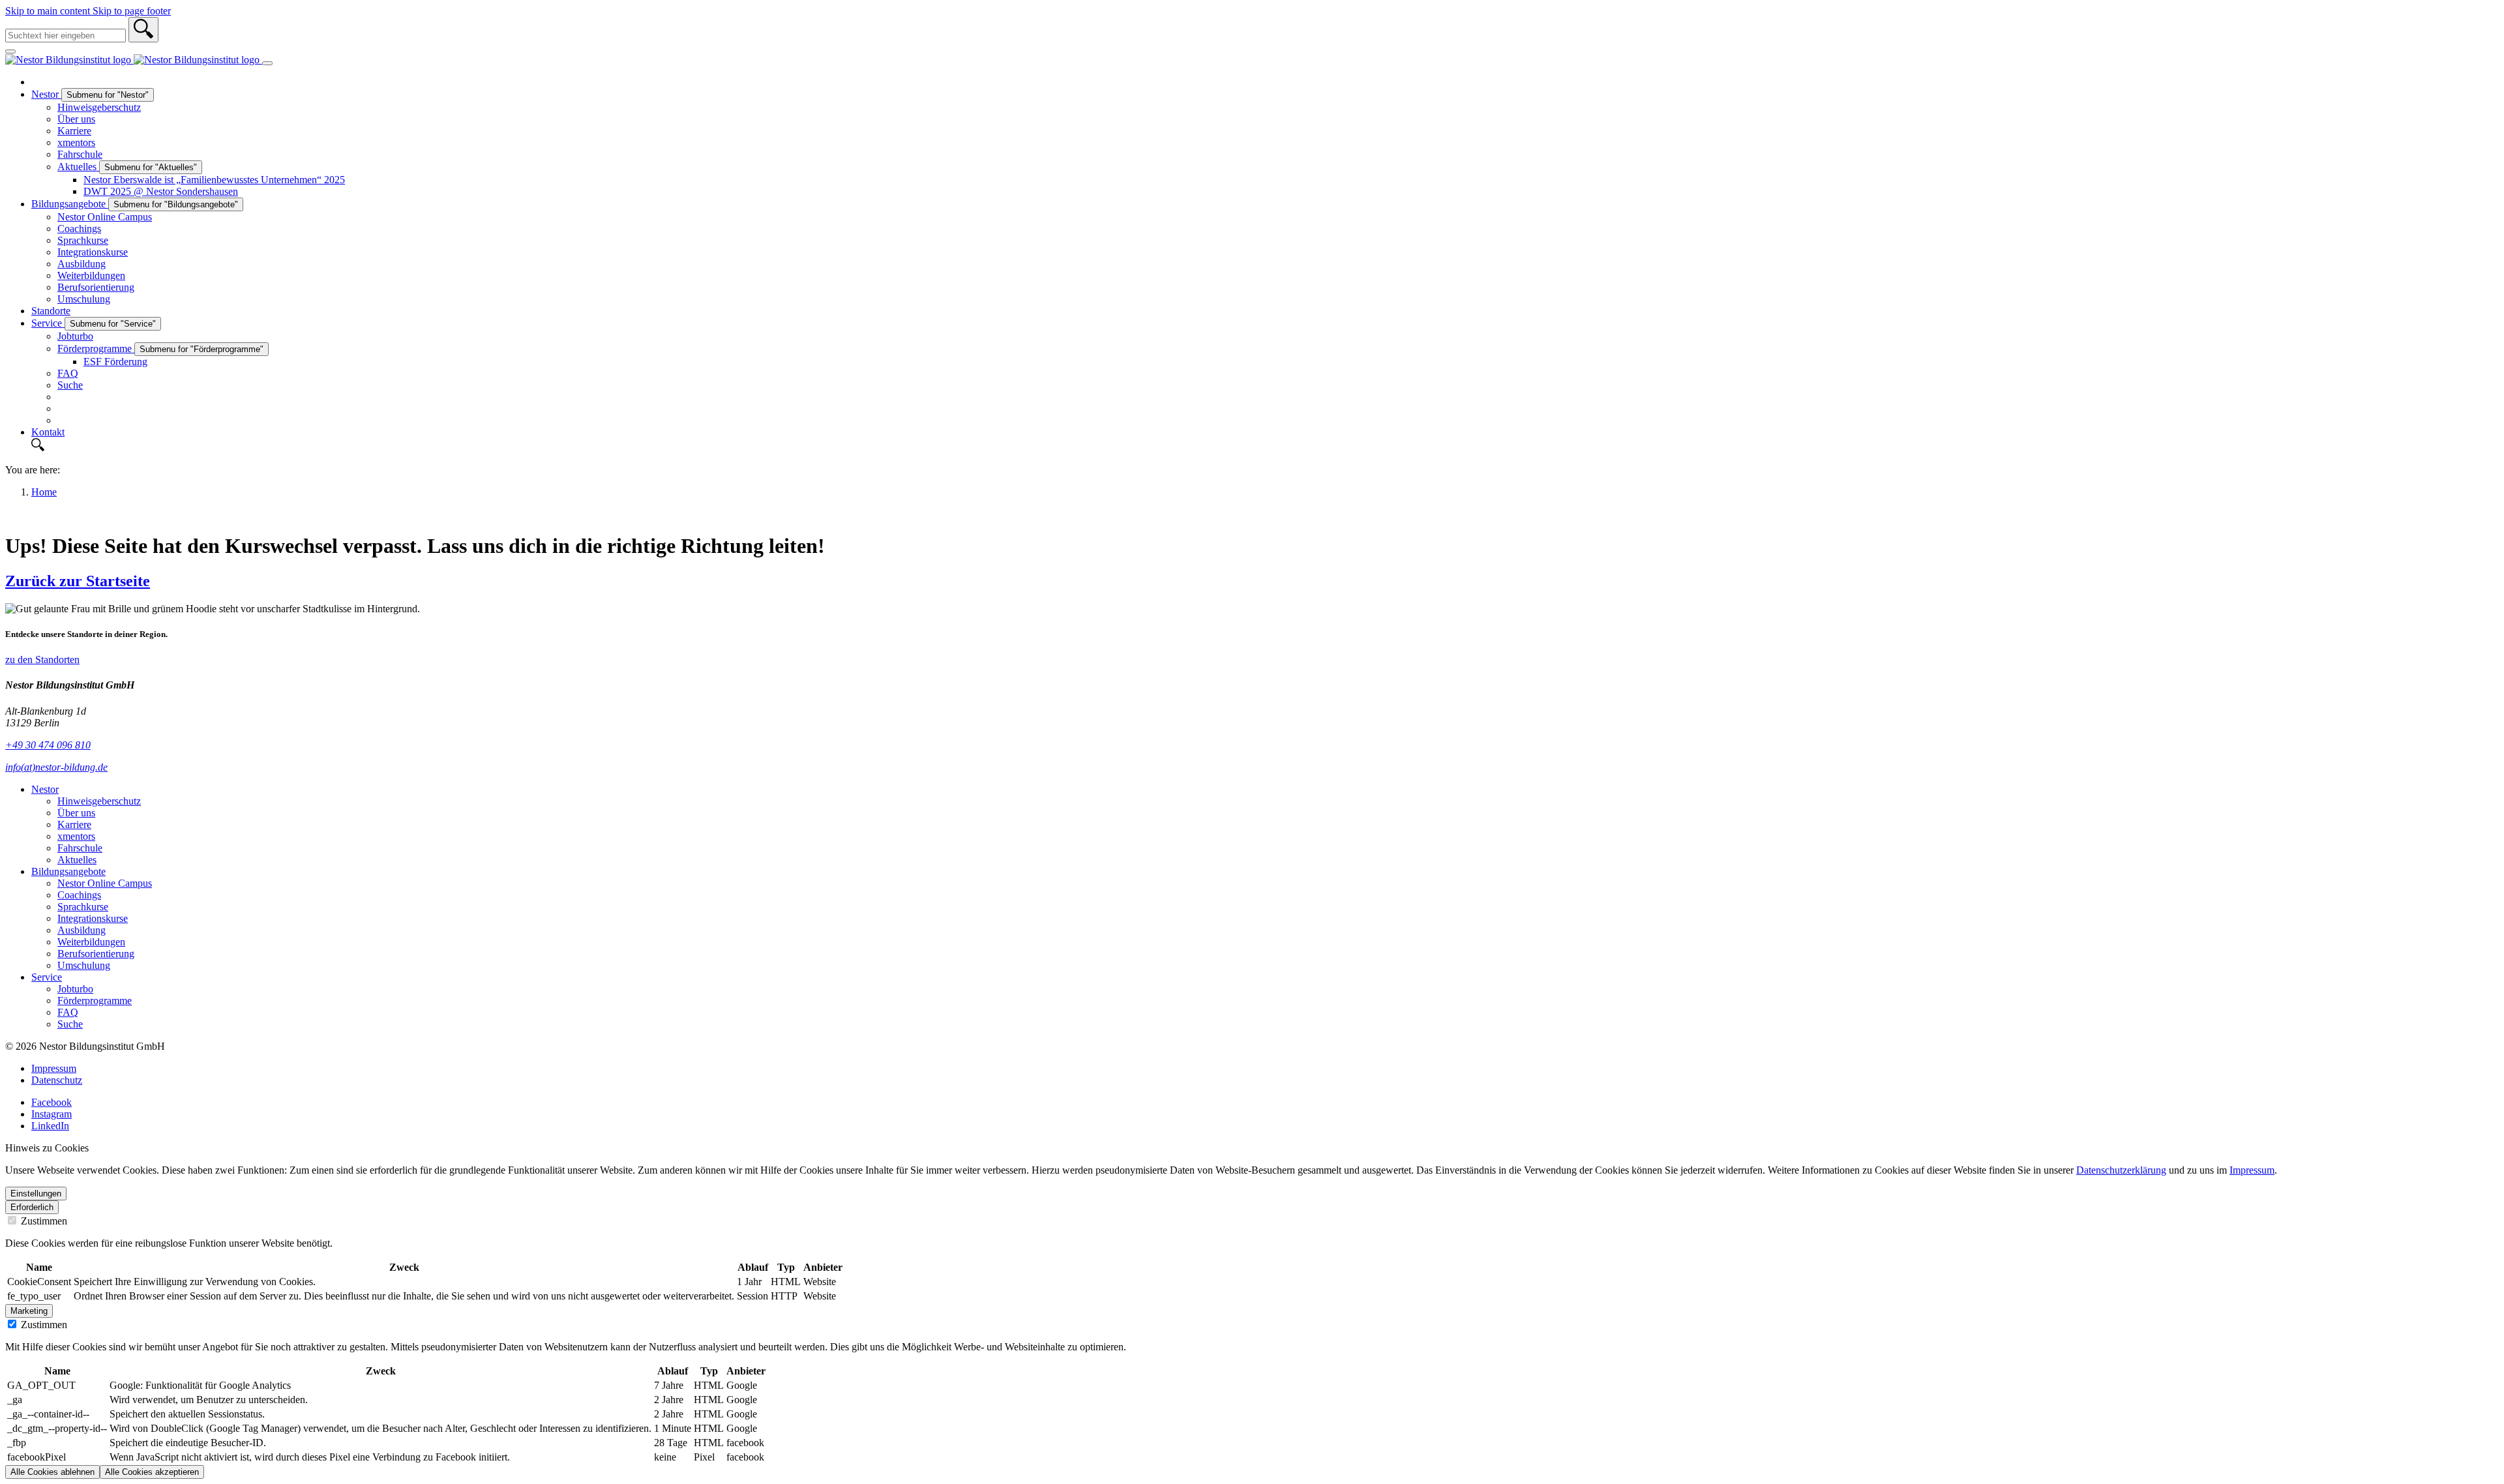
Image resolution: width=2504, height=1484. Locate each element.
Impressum (2252, 1170)
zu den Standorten (42, 660)
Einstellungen (36, 1194)
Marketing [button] (29, 1311)
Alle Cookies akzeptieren (152, 1472)
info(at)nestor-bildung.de (56, 767)
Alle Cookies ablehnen (52, 1472)
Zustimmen (43, 1221)
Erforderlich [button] (32, 1207)
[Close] (10, 52)
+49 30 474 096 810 (48, 745)
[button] (1265, 446)
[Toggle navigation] (267, 63)
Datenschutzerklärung (2121, 1170)
